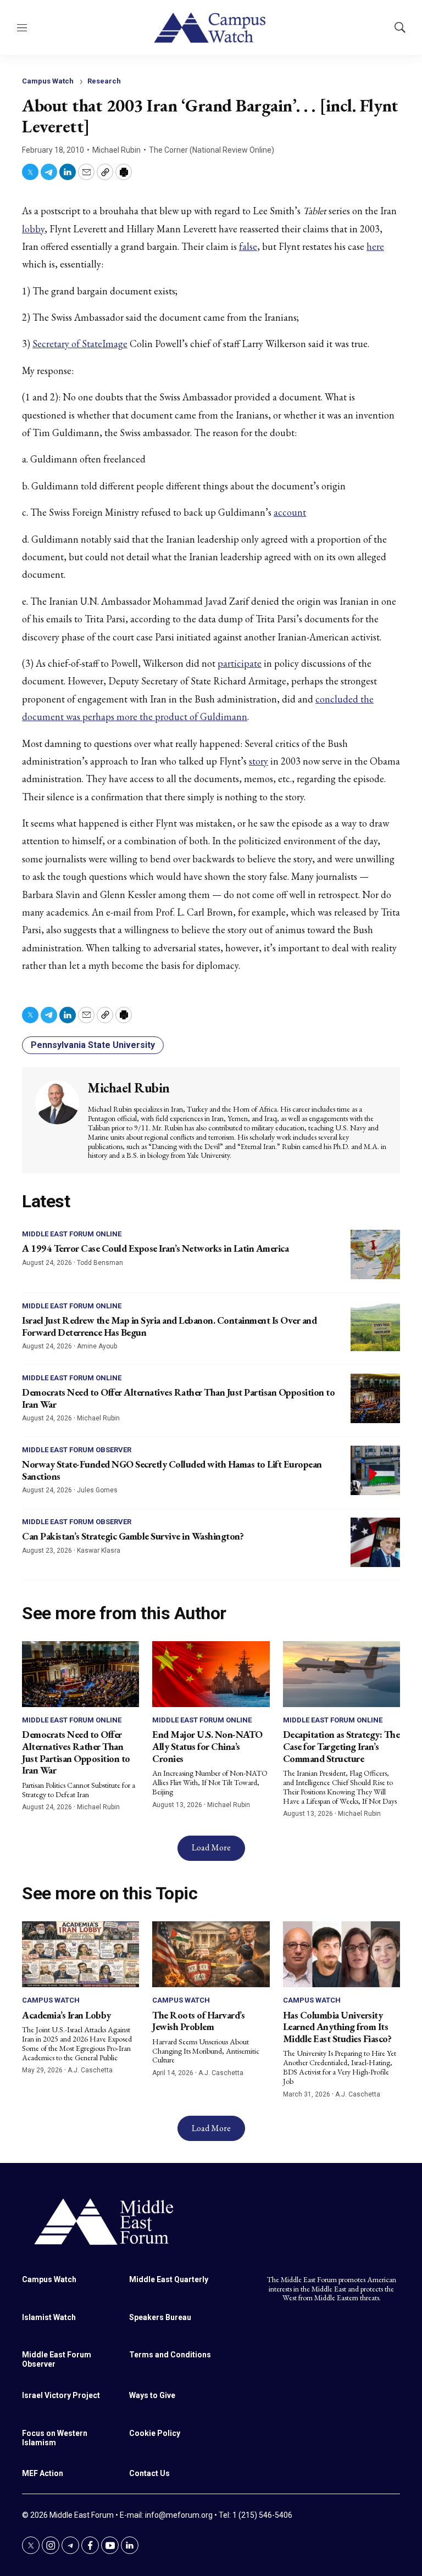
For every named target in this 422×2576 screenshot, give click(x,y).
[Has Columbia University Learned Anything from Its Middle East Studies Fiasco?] (342, 1954)
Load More (211, 1847)
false (248, 246)
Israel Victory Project (61, 2395)
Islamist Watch (49, 2317)
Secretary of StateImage (80, 344)
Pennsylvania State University (93, 1045)
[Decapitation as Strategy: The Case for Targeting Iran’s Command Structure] (342, 1674)
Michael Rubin (116, 150)
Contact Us (149, 2473)
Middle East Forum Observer (77, 1450)
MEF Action (43, 2473)
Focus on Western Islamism (55, 2438)
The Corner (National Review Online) (212, 150)
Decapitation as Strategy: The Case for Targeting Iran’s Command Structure (342, 1746)
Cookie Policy (155, 2433)
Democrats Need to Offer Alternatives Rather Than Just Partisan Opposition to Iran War (178, 1398)
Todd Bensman (100, 1263)
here (375, 246)
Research (104, 81)
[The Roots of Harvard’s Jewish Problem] (211, 1954)
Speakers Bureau (160, 2317)
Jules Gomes (97, 1490)
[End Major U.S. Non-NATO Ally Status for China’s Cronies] (211, 1674)
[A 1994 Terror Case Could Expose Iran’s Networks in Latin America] (375, 1254)
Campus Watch (48, 81)
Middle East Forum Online (72, 1234)
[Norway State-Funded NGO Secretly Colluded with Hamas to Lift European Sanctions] (375, 1470)
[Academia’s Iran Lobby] (80, 1954)
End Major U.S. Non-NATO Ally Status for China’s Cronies (207, 1746)
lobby (33, 229)
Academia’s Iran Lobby (66, 2015)
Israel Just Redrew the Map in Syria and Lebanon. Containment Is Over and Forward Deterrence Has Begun (169, 1326)
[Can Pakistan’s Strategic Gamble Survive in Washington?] (375, 1542)
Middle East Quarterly (169, 2279)
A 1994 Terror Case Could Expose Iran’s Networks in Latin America (155, 1248)
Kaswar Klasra (99, 1551)
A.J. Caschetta (90, 2070)
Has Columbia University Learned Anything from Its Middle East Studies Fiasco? (337, 2027)
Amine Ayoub (97, 1346)
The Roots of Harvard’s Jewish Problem (198, 2021)
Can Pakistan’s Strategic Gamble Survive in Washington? (133, 1536)
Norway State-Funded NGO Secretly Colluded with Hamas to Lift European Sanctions (172, 1470)
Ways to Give (152, 2395)
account (290, 512)
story (259, 761)
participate (240, 663)
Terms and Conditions (170, 2355)
